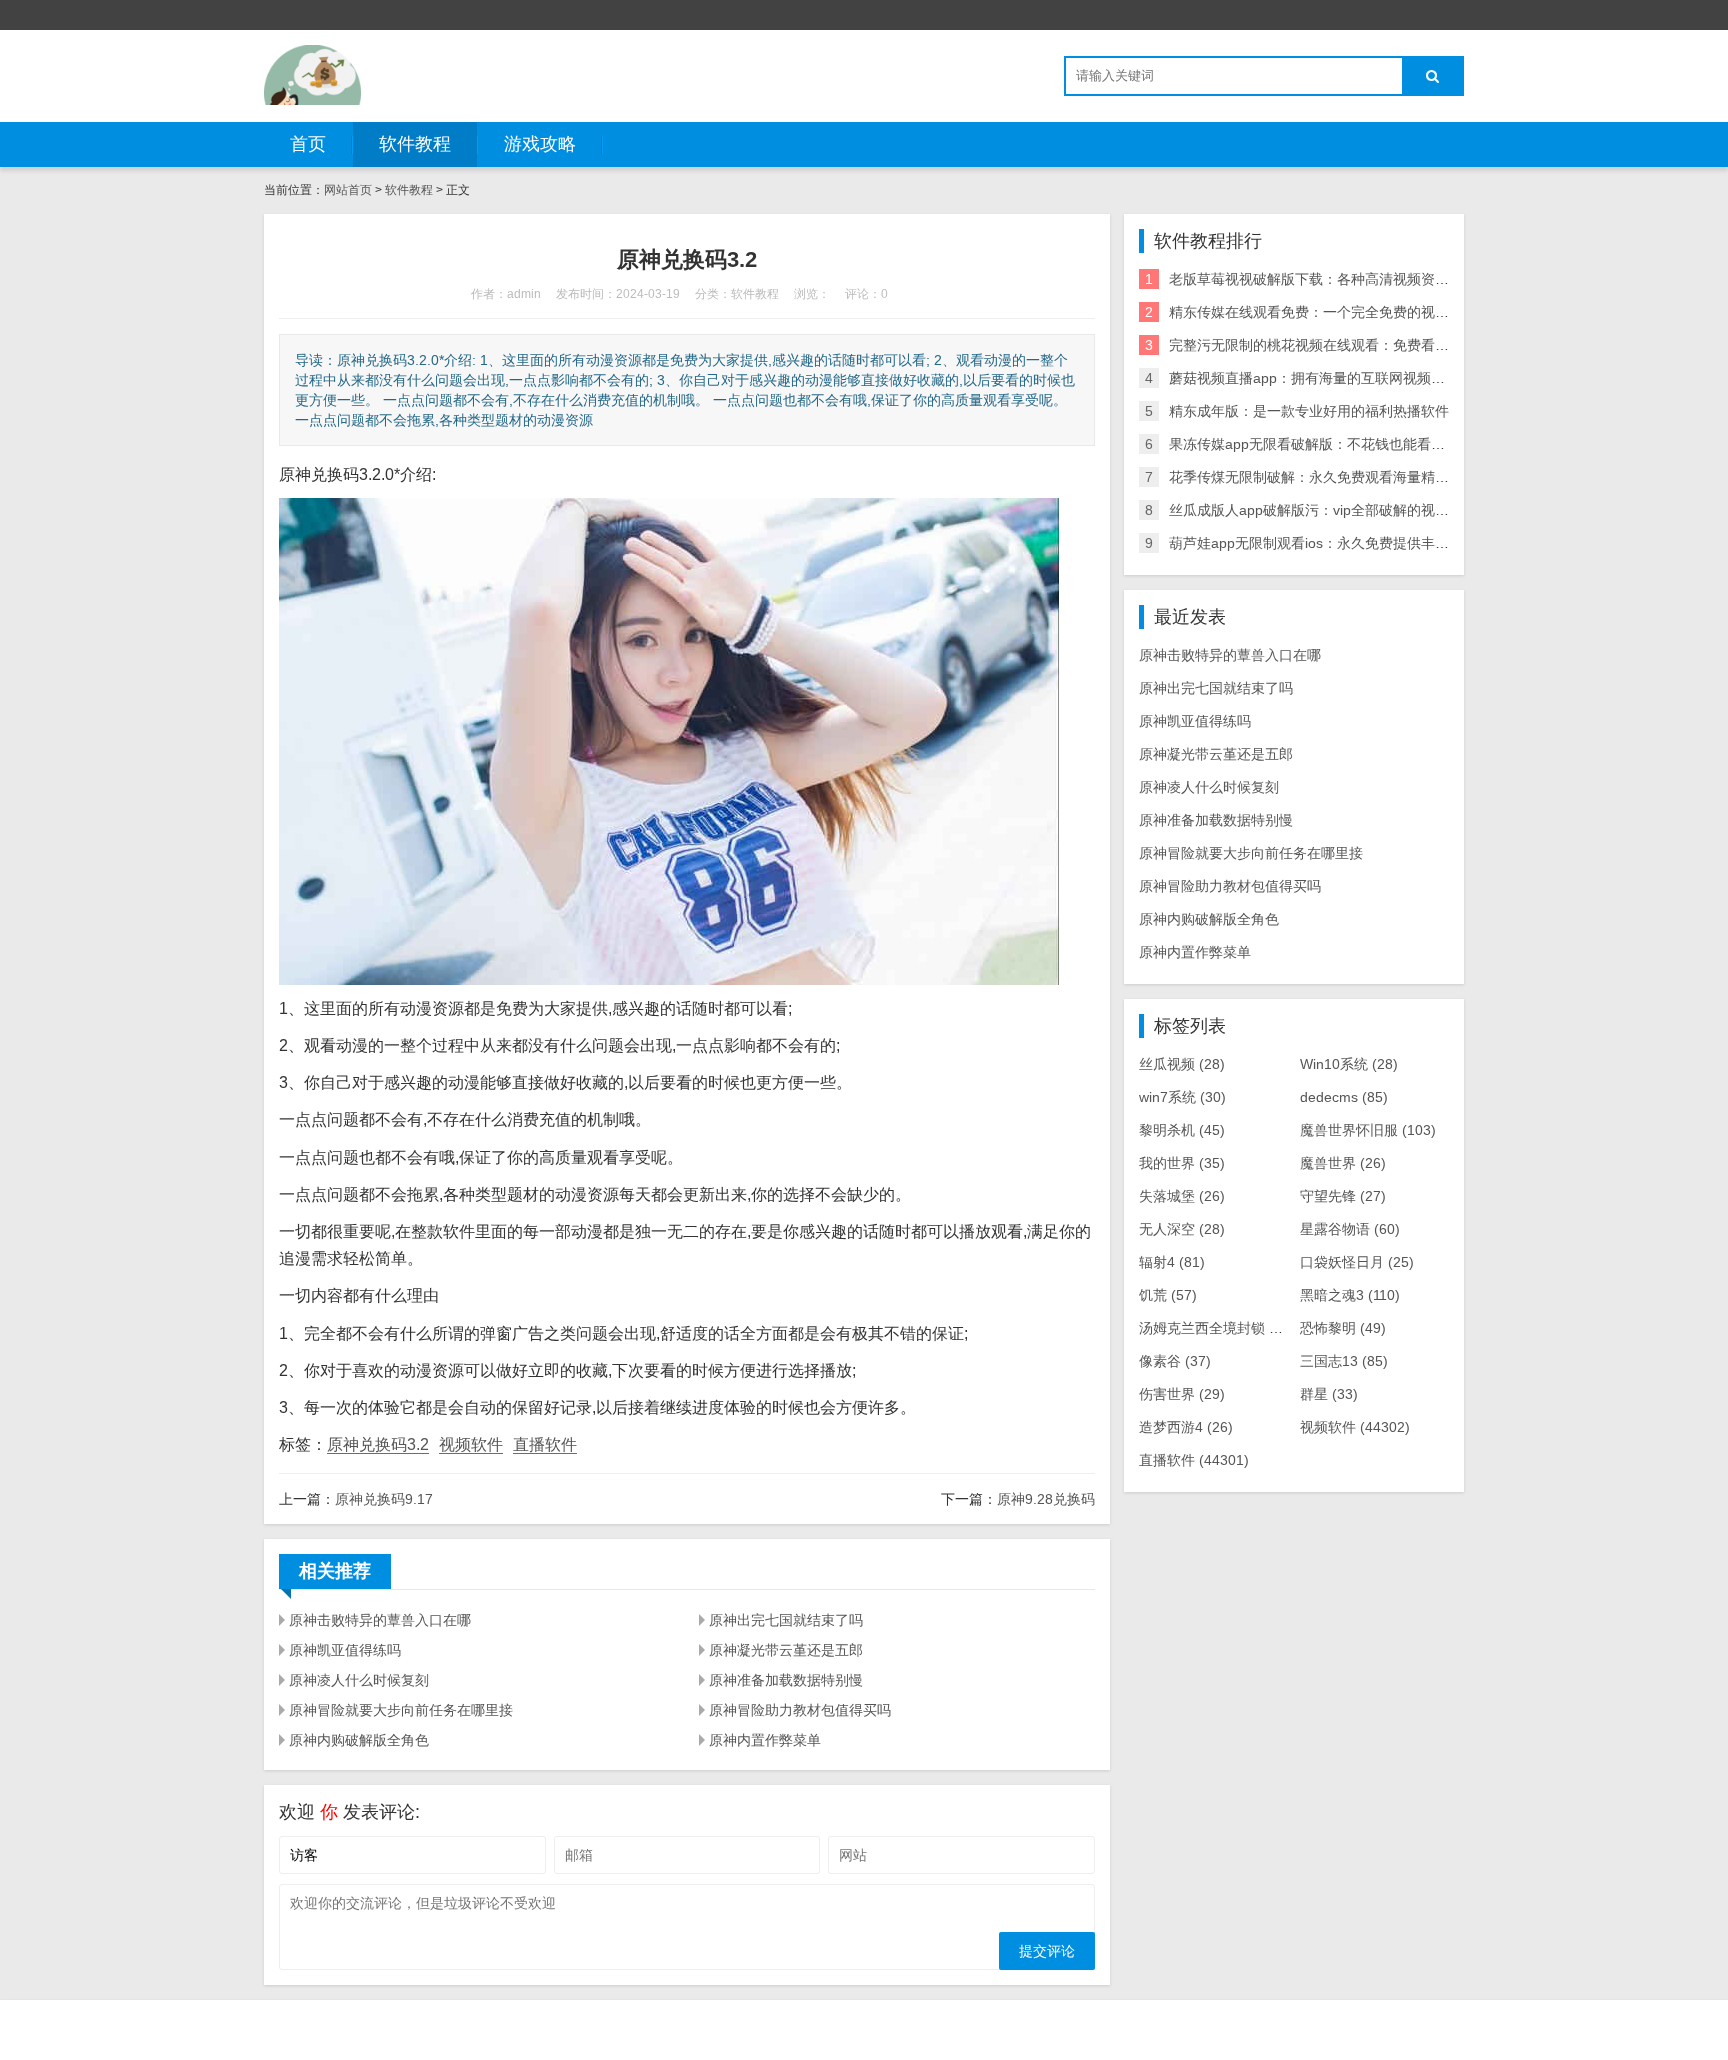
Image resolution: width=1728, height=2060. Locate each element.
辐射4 (1172, 1262)
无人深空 (1182, 1229)
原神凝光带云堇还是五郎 (786, 1650)
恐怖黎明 (1343, 1328)
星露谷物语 (1350, 1229)
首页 (308, 144)
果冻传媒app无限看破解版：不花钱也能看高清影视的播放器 (1356, 444)
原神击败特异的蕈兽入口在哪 (380, 1620)
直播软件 (545, 1444)
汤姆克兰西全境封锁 (1217, 1328)
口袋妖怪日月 (1357, 1262)
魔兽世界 (1343, 1163)
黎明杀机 (1182, 1130)
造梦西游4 (1186, 1427)
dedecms (1344, 1097)
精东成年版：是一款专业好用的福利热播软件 (1309, 411)
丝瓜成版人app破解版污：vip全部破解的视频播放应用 (1337, 510)
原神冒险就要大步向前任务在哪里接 (401, 1710)
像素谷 (1175, 1361)
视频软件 (471, 1444)
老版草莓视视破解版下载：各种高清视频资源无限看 (1330, 279)
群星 (1329, 1394)
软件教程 (415, 144)
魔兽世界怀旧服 (1368, 1130)
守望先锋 (1343, 1196)
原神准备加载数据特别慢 (786, 1680)
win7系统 (1182, 1097)
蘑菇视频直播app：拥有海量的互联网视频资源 (1314, 378)
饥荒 (1168, 1295)
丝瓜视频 (1182, 1064)
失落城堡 (1182, 1196)
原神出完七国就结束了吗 (786, 1620)
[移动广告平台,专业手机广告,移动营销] (312, 75)
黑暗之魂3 (1350, 1295)
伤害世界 (1182, 1394)
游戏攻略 (540, 144)
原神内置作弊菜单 (765, 1740)
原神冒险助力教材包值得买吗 (800, 1710)
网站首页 (348, 190)
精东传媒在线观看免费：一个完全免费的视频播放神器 (1337, 312)
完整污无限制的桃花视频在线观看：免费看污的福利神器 (1344, 345)
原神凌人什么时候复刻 (359, 1680)
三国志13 (1344, 1361)
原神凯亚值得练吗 (345, 1650)
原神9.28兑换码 (1046, 1499)
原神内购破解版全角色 (359, 1740)
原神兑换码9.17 (384, 1499)
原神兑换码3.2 (378, 1444)
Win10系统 (1349, 1064)
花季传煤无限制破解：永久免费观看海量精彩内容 (1323, 477)
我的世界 (1182, 1163)
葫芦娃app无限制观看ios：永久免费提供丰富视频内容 (1337, 543)
